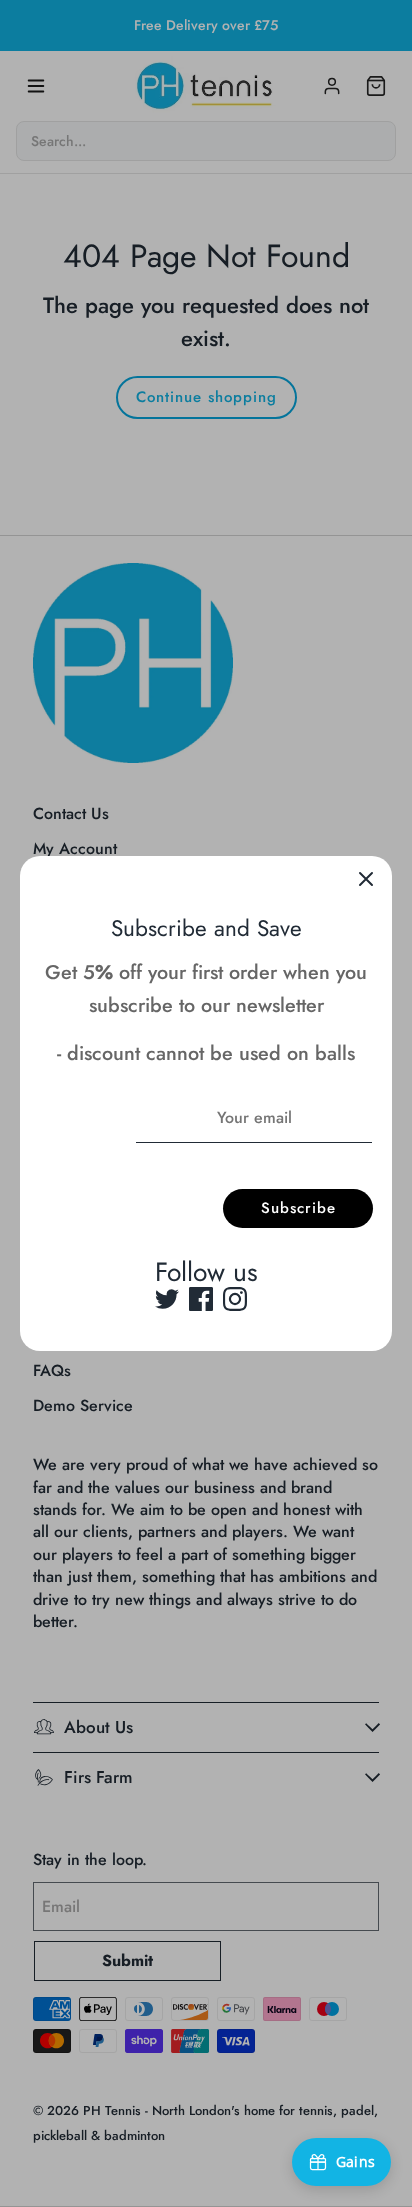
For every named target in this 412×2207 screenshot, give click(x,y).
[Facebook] (201, 1299)
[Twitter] (167, 1299)
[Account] (332, 86)
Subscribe (298, 1208)
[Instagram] (235, 1299)
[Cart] (376, 86)
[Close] (366, 882)
